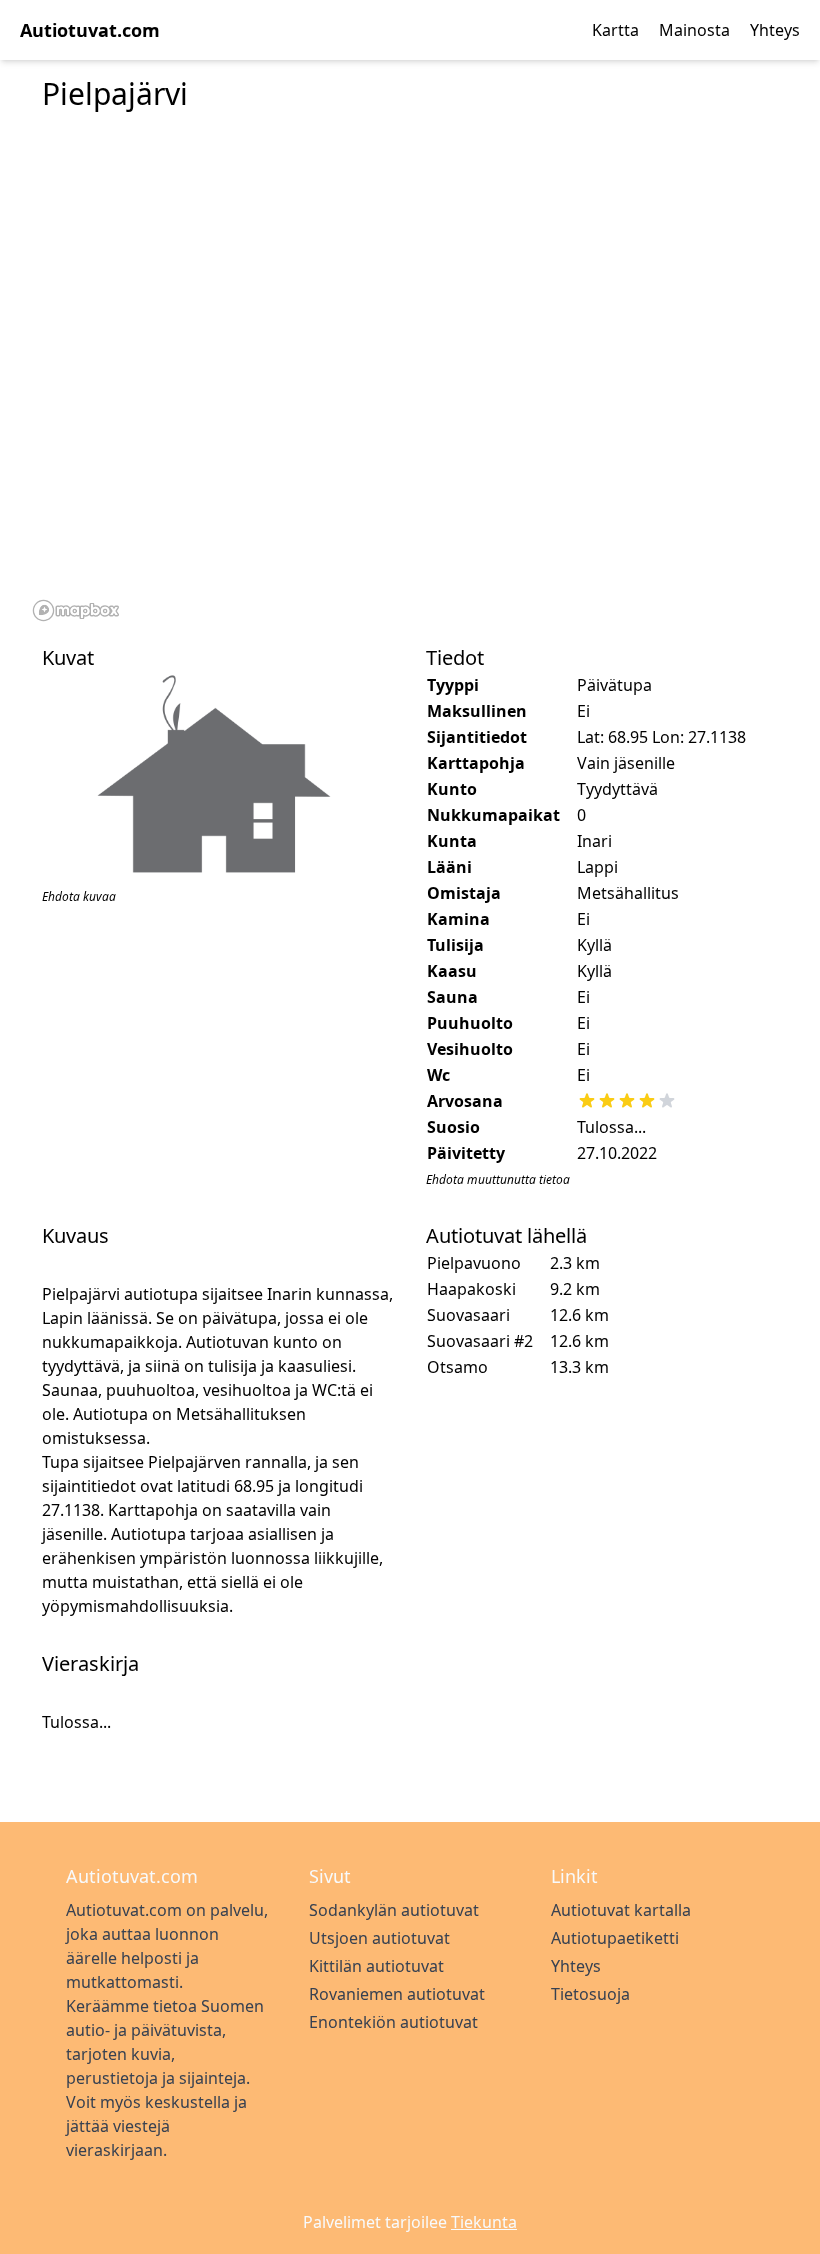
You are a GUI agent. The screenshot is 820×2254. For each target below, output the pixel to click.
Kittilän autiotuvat (376, 1966)
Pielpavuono (474, 1263)
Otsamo (457, 1367)
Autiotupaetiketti (615, 1938)
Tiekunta (484, 2222)
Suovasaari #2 (480, 1341)
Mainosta (694, 30)
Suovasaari (468, 1315)
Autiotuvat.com (90, 30)
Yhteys (775, 30)
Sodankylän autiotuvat (394, 1910)
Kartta (615, 30)
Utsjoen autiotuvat (379, 1938)
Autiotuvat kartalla (621, 1910)
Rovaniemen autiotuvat (397, 1994)
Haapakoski (471, 1289)
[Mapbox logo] (76, 610)
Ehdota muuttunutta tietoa (498, 1179)
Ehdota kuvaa (79, 896)
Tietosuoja (590, 1994)
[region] (410, 378)
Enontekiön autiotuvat (393, 2022)
